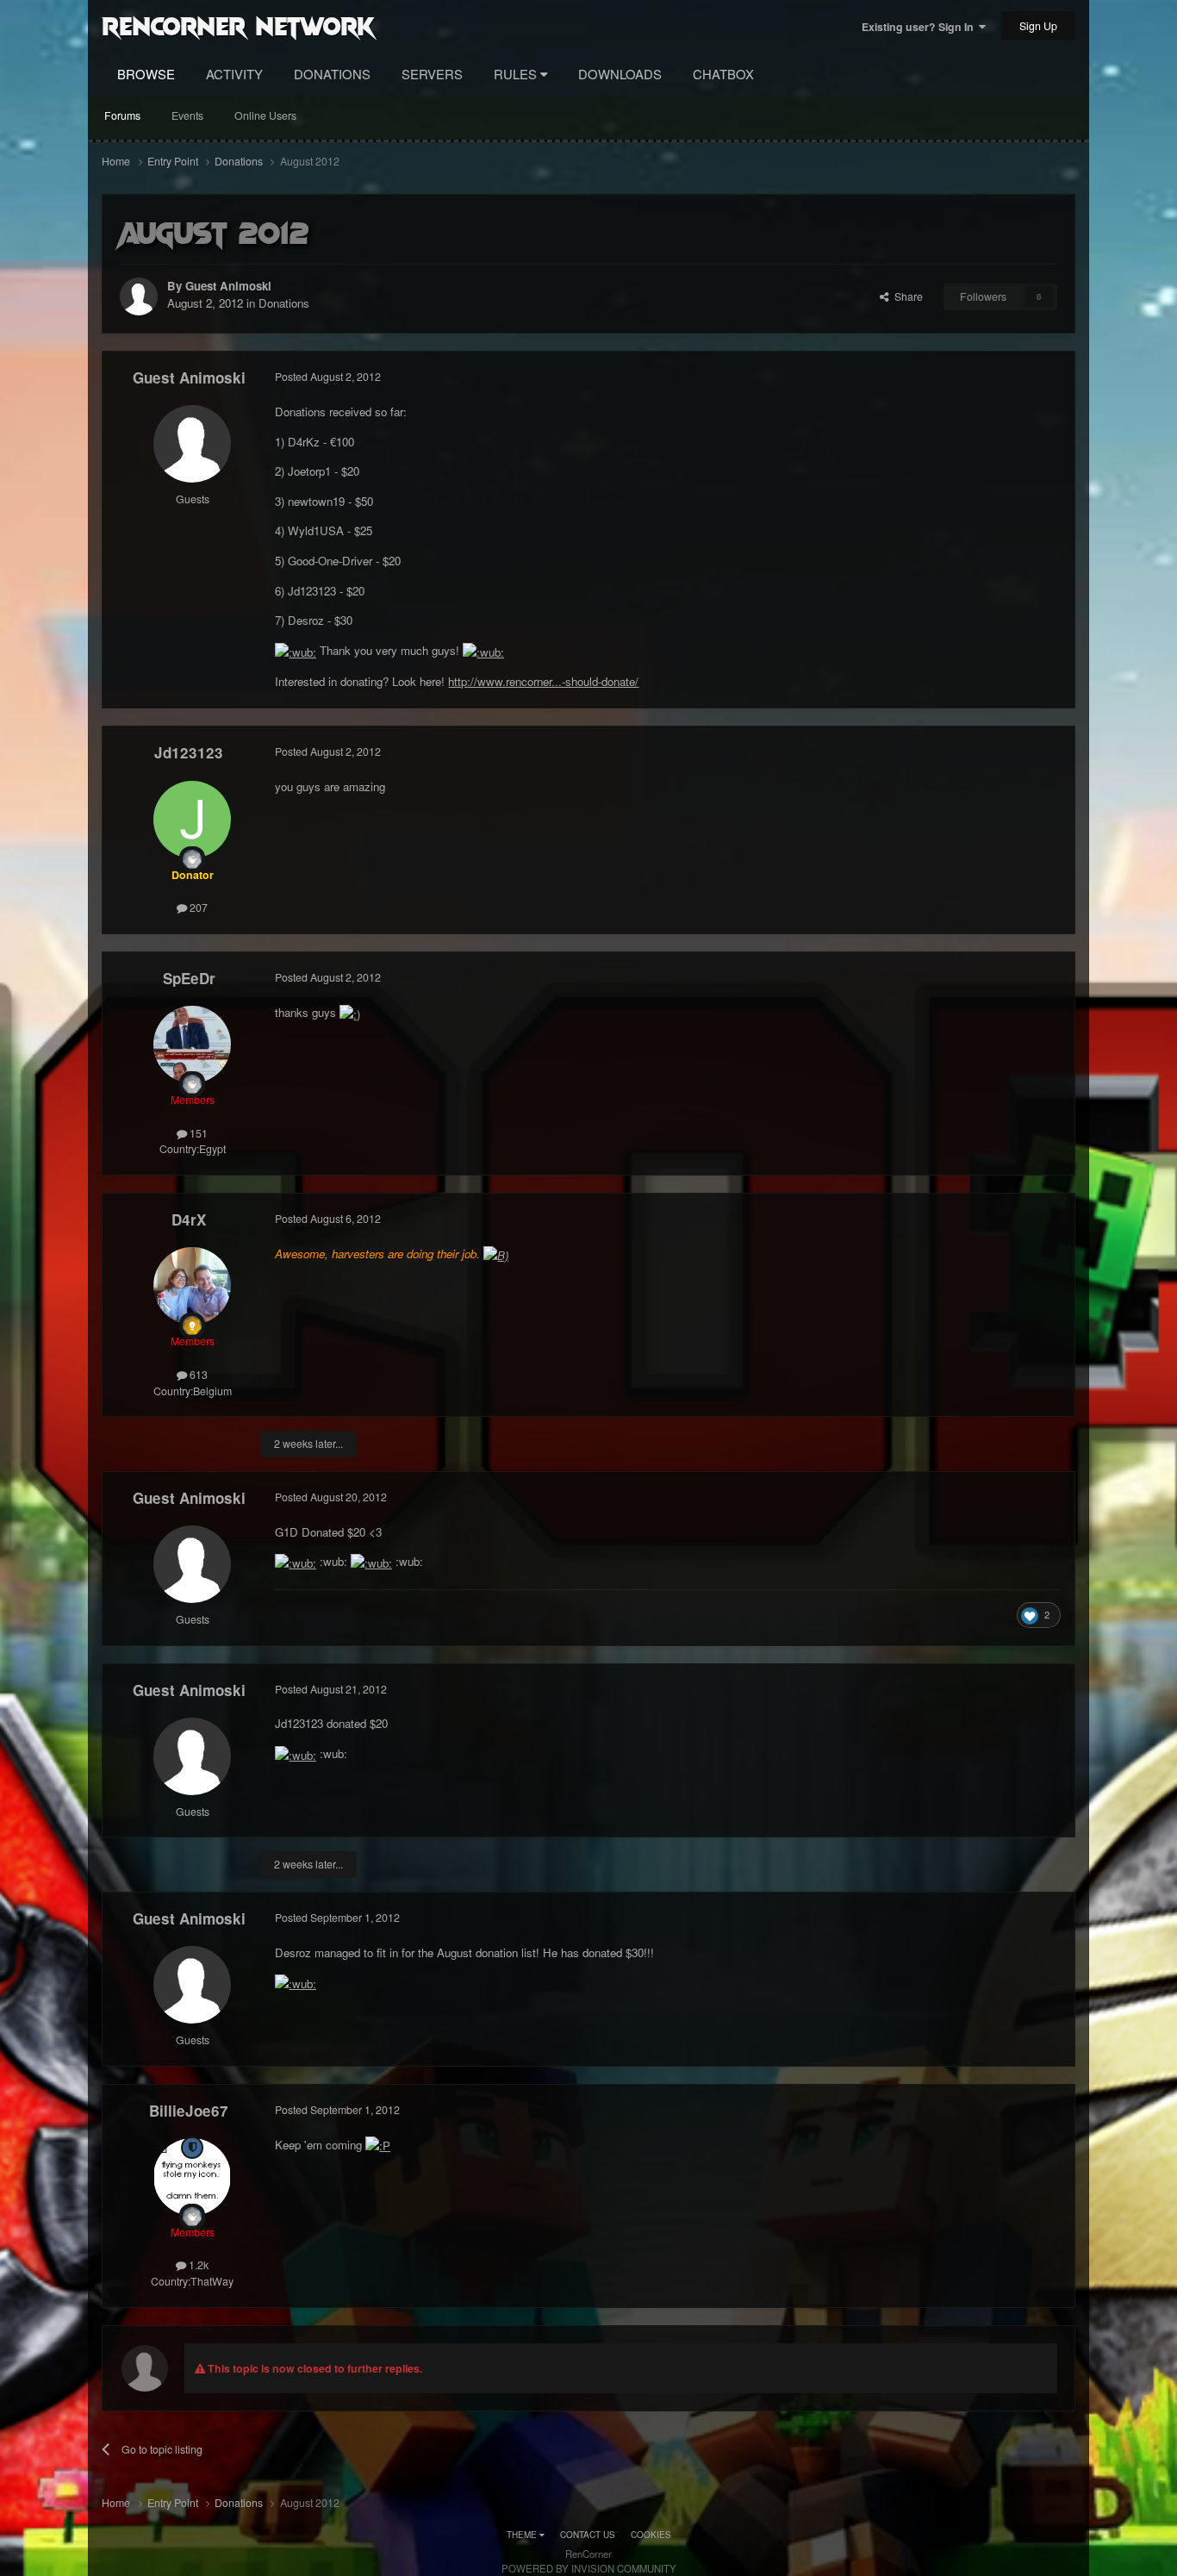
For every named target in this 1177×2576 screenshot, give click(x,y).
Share (906, 296)
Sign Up (1038, 26)
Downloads (620, 74)
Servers (432, 74)
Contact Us (588, 2535)
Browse (146, 74)
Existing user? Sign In (920, 27)
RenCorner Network (238, 25)
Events (187, 115)
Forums (122, 115)
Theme (523, 2535)
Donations (332, 74)
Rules (517, 74)
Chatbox (723, 74)
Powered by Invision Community (589, 2568)
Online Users (265, 115)
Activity (234, 74)
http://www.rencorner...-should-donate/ (543, 681)
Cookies (651, 2535)
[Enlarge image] (296, 650)
